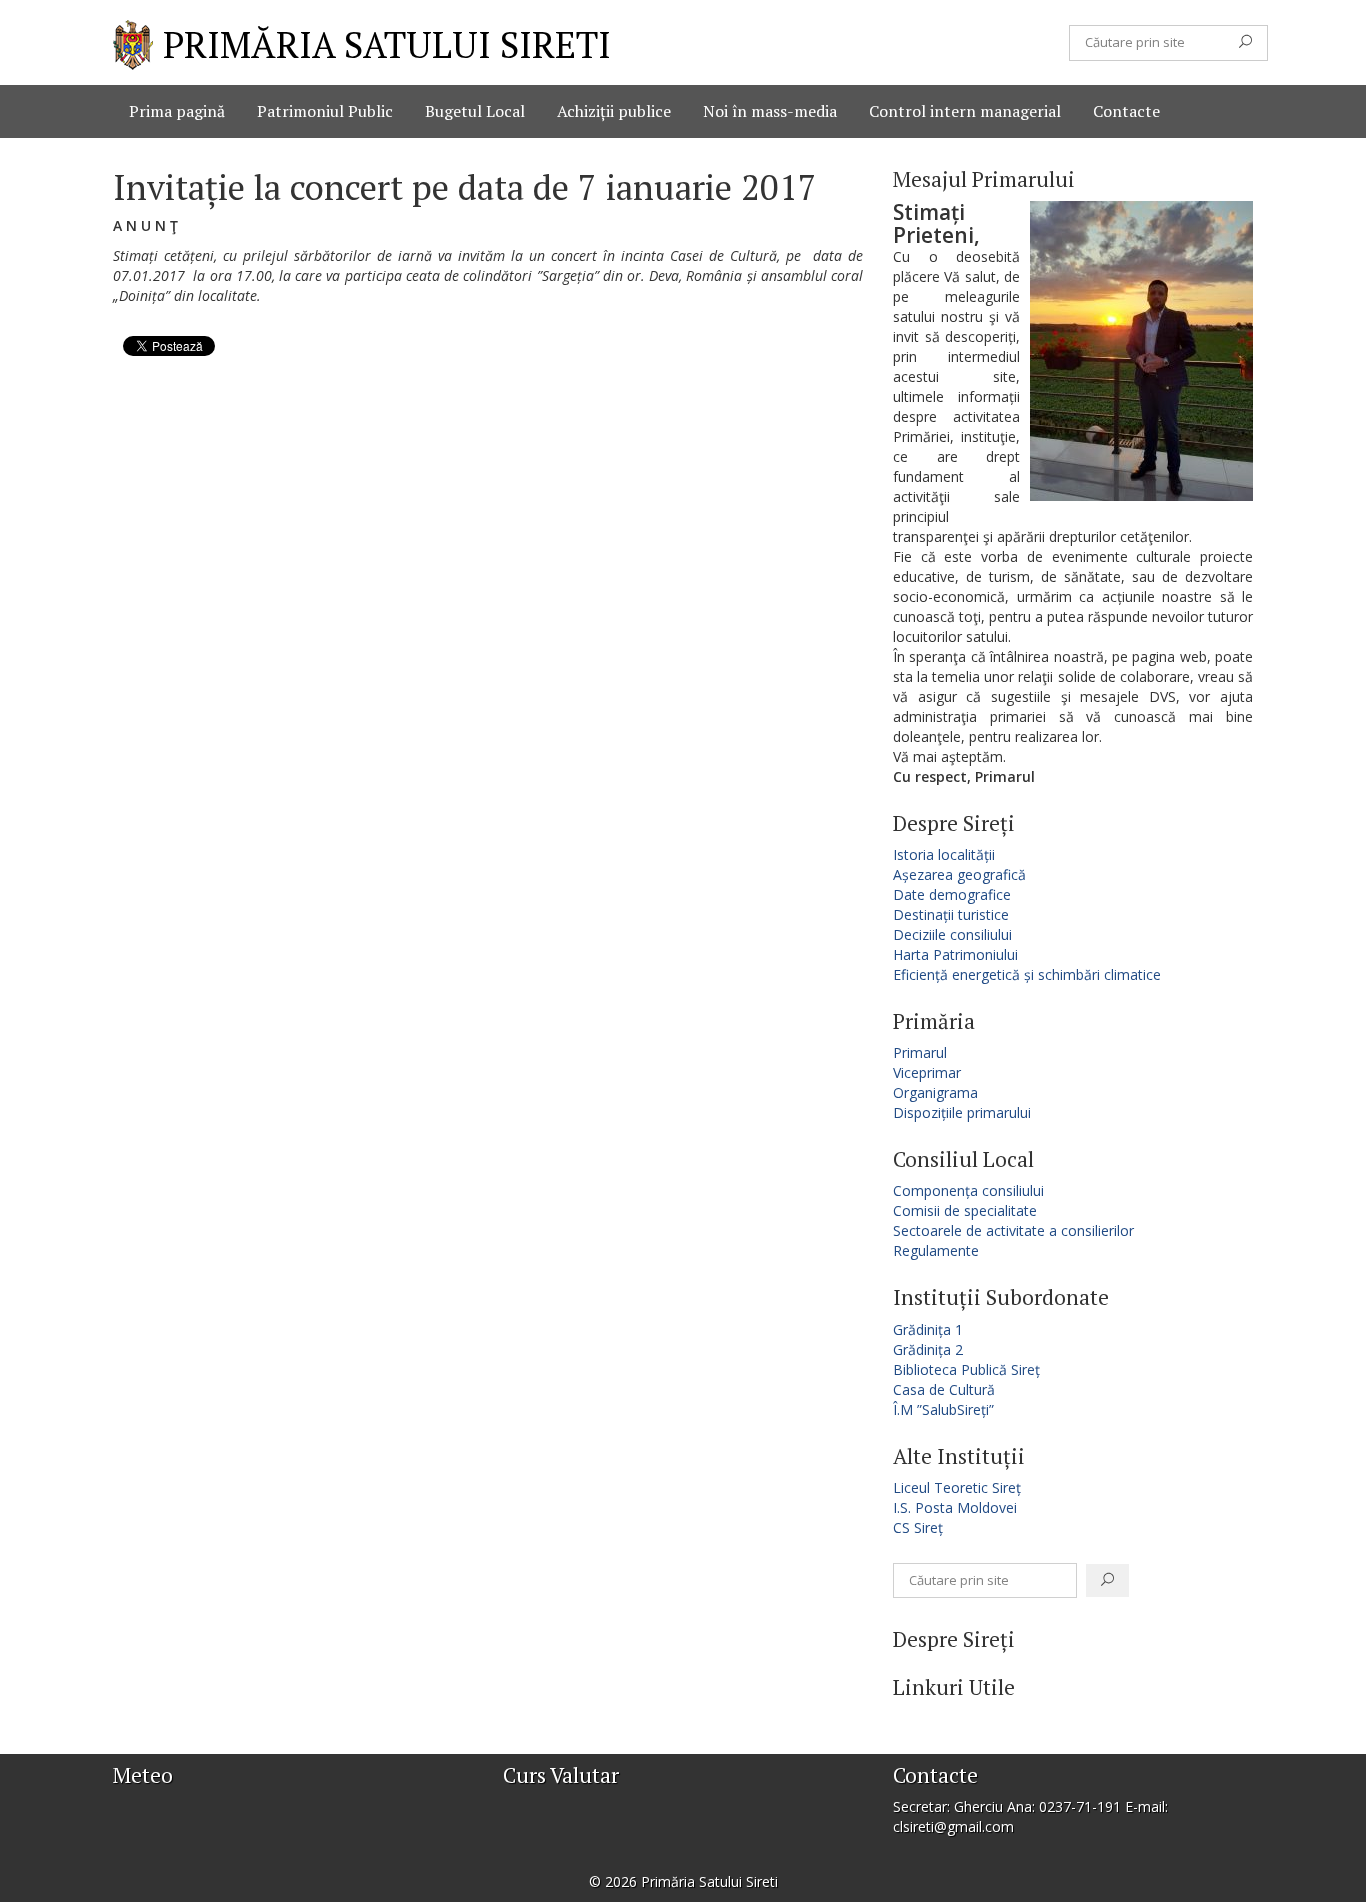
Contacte (1126, 111)
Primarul (920, 1052)
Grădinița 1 (928, 1329)
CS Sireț (918, 1527)
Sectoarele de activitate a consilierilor (1013, 1230)
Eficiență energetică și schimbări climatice (1027, 974)
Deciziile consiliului (952, 934)
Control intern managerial (965, 111)
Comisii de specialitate (965, 1210)
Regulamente (936, 1250)
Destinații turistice (951, 914)
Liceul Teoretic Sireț (957, 1487)
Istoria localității (944, 854)
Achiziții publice (614, 111)
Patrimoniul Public (325, 111)
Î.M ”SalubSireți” (943, 1409)
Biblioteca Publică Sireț (966, 1369)
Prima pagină (177, 111)
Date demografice (952, 894)
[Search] (1245, 43)
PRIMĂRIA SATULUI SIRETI (387, 44)
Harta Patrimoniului (955, 954)
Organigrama (935, 1092)
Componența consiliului (968, 1190)
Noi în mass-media (770, 111)
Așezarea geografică (959, 874)
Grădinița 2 (928, 1349)
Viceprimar (927, 1072)
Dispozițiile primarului (962, 1112)
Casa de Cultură (944, 1389)
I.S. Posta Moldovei (955, 1507)
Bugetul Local (475, 111)
